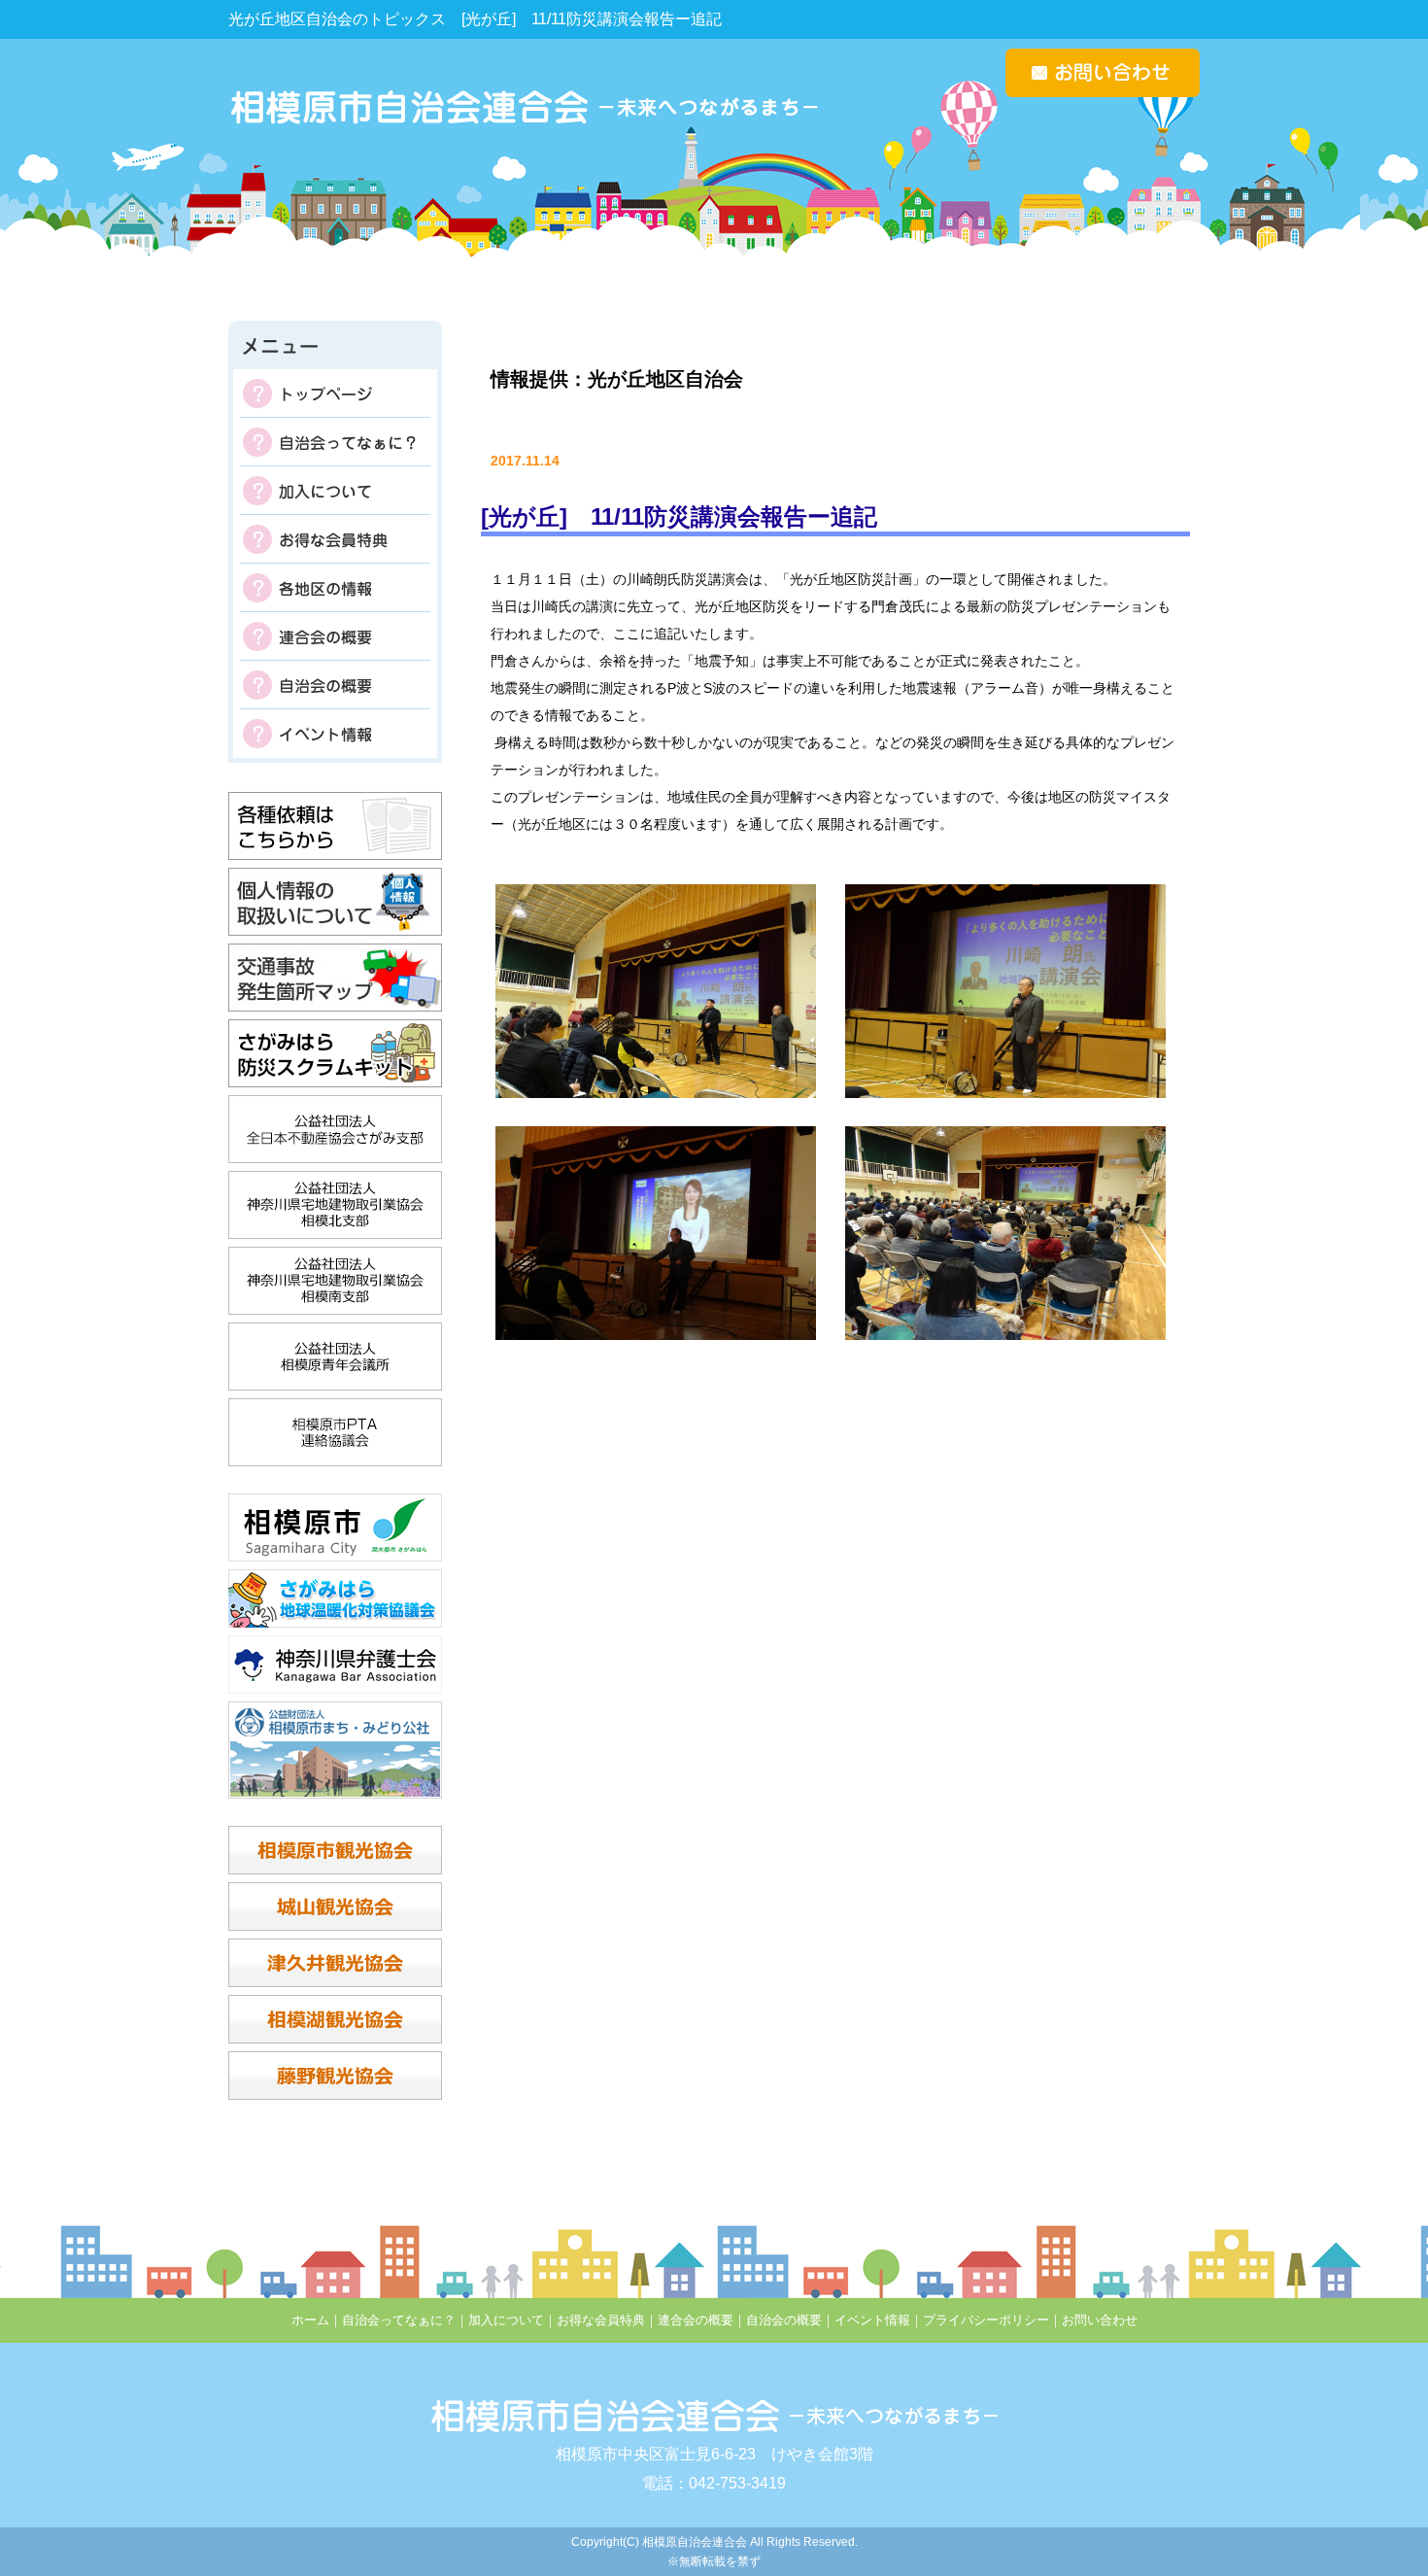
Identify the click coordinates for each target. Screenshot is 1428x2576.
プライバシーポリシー (986, 2320)
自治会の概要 (335, 685)
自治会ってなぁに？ (335, 442)
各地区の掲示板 (335, 588)
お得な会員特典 (335, 539)
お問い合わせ (1100, 2320)
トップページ (335, 394)
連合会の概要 (335, 636)
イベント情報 (335, 734)
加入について (335, 491)
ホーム (310, 2320)
